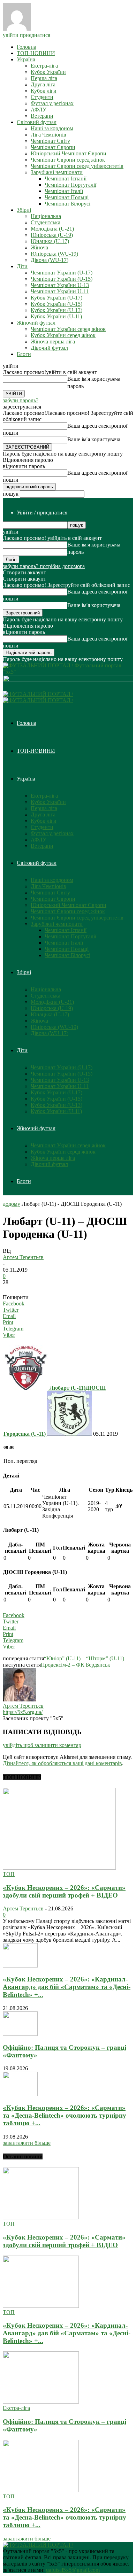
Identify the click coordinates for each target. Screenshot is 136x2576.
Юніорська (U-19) (52, 235)
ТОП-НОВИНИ (36, 53)
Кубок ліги (44, 91)
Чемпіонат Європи (53, 147)
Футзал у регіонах (52, 103)
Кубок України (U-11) (56, 316)
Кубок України (48, 72)
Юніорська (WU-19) (54, 254)
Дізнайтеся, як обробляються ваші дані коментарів (62, 1763)
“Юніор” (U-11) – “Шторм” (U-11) (84, 1658)
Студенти (42, 97)
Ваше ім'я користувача (94, 379)
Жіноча (39, 247)
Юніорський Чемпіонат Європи (69, 153)
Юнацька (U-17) (50, 241)
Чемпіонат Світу (50, 141)
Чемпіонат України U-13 (60, 285)
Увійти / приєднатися (42, 513)
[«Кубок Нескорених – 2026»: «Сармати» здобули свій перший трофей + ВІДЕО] (59, 1868)
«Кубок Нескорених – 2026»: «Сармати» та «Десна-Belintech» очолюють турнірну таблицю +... (65, 2115)
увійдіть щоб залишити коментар (42, 1745)
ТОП (9, 1874)
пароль (75, 386)
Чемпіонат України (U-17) (62, 273)
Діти (22, 266)
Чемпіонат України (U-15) (62, 279)
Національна (46, 216)
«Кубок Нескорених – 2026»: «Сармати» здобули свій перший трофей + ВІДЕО (64, 1891)
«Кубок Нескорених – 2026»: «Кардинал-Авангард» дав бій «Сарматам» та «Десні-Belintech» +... (67, 1987)
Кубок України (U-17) (56, 298)
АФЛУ (39, 110)
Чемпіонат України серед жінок (68, 329)
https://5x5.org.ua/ (23, 1712)
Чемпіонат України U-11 (60, 291)
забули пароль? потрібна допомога (44, 566)
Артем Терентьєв (23, 1257)
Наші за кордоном (52, 128)
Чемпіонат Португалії (70, 185)
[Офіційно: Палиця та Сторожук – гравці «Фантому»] (20, 2034)
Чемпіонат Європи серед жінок (68, 160)
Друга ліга (43, 84)
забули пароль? (21, 400)
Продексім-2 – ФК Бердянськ (75, 1665)
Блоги (24, 354)
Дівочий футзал (49, 348)
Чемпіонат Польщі (67, 197)
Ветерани (42, 116)
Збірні (24, 210)
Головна (27, 47)
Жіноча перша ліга (53, 342)
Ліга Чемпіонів (48, 135)
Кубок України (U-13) (56, 310)
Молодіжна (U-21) (52, 229)
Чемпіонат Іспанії (66, 179)
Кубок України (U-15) (56, 304)
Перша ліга (44, 78)
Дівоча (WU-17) (50, 260)
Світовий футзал (37, 122)
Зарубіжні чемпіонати (57, 172)
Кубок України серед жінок (63, 335)
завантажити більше (27, 2143)
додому (12, 1204)
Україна (26, 59)
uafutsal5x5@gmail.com (73, 2570)
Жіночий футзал (36, 323)
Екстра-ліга (44, 66)
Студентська (46, 222)
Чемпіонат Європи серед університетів (77, 166)
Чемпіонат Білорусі (67, 204)
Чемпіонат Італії (64, 191)
